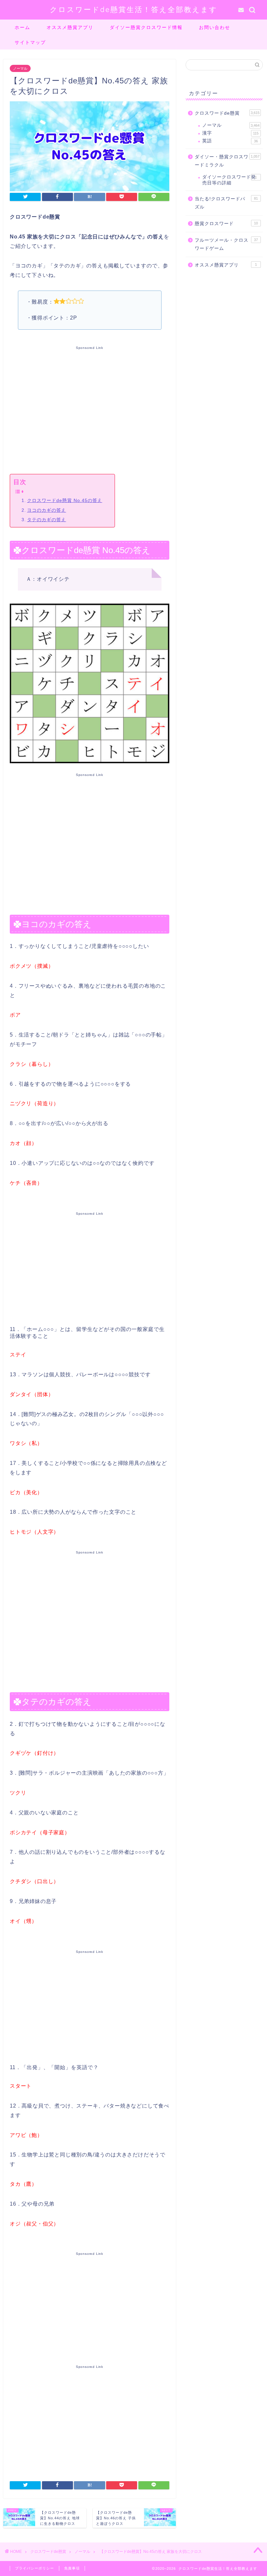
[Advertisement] (90, 408)
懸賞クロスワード (226, 224)
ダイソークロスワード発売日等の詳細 (230, 180)
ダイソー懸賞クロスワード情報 (146, 27)
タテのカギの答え (47, 520)
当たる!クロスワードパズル (226, 203)
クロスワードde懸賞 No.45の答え (65, 500)
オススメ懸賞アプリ (70, 27)
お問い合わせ (215, 27)
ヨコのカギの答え (47, 510)
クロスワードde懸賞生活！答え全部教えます (134, 9)
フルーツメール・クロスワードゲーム (226, 244)
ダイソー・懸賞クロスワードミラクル (227, 161)
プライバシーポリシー (35, 2568)
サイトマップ (30, 42)
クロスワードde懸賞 (227, 113)
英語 (230, 141)
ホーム (22, 27)
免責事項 (72, 2568)
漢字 (230, 133)
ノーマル (20, 68)
